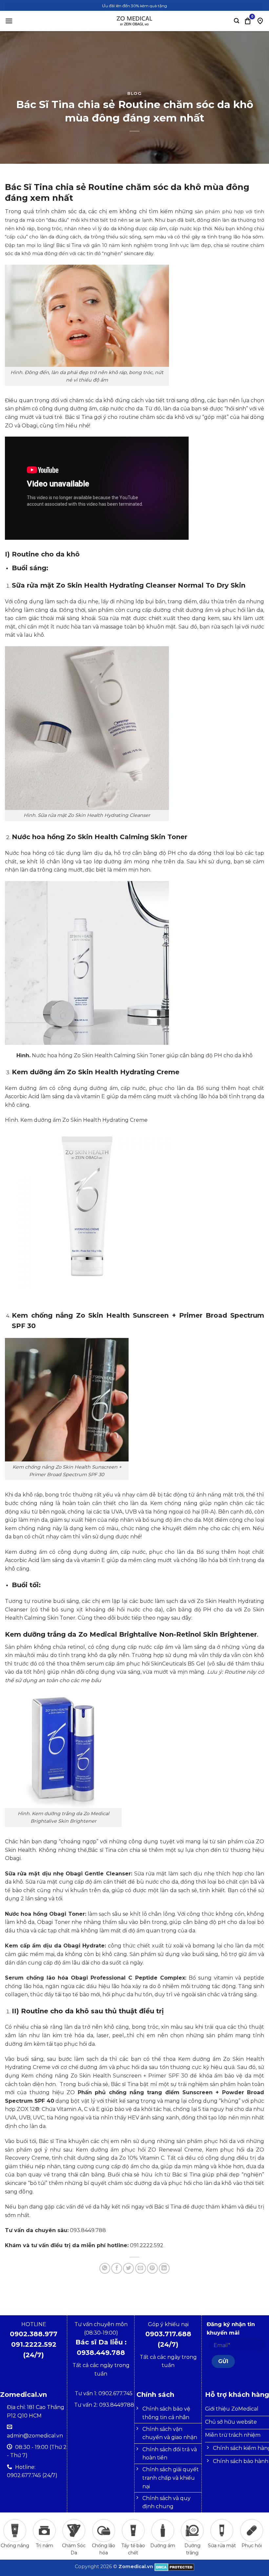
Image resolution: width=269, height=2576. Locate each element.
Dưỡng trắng (192, 2549)
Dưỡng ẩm (163, 2546)
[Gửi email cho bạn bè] (141, 2268)
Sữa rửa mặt (222, 2546)
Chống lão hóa (103, 2549)
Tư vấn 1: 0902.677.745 (104, 2393)
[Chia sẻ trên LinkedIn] (164, 2268)
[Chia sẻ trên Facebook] (117, 2268)
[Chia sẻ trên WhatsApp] (105, 2268)
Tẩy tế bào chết (133, 2549)
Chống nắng (15, 2546)
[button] (9, 21)
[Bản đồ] (260, 21)
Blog (134, 94)
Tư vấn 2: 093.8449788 (104, 2405)
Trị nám (44, 2546)
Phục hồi (252, 2546)
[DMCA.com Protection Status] (174, 2567)
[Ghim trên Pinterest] (152, 2268)
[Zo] (134, 21)
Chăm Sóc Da (74, 2549)
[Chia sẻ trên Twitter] (128, 2268)
